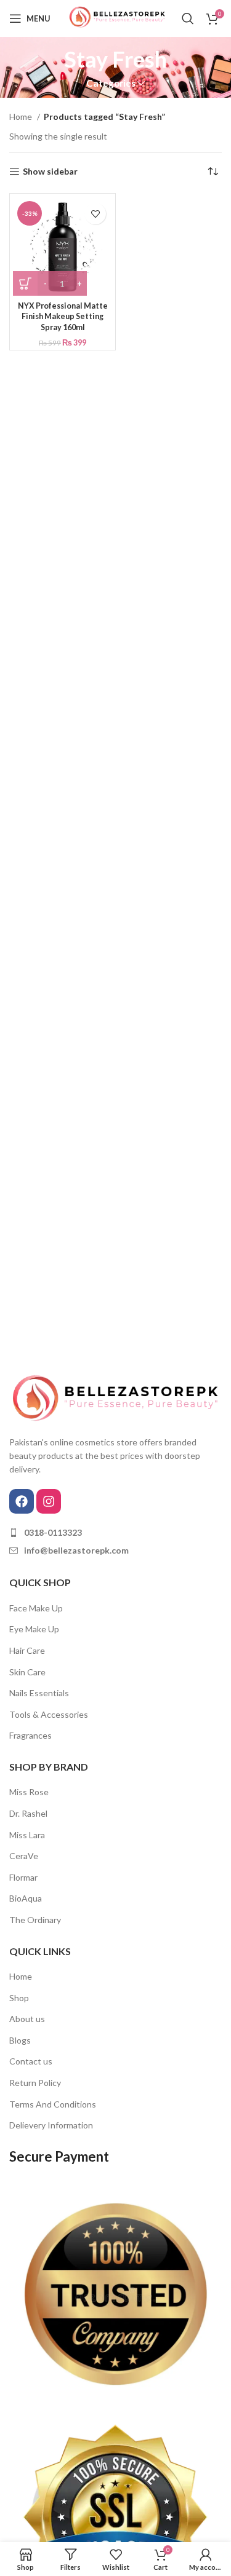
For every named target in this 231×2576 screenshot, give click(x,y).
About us (27, 2019)
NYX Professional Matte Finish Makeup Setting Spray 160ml (63, 317)
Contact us (31, 2061)
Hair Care (27, 1650)
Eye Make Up (34, 1629)
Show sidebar (50, 172)
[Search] (188, 18)
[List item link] (115, 1533)
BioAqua (26, 1898)
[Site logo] (116, 18)
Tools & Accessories (49, 1714)
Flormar (23, 1877)
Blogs (20, 2040)
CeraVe (24, 1856)
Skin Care (27, 1672)
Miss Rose (29, 1792)
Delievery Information (51, 2125)
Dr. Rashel (28, 1813)
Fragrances (30, 1735)
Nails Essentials (39, 1693)
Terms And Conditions (53, 2104)
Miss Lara (27, 1835)
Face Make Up (36, 1608)
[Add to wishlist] (95, 214)
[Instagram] (49, 1501)
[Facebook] (22, 1501)
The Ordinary (35, 1920)
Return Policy (35, 2083)
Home (22, 117)
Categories (111, 83)
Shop (19, 1998)
